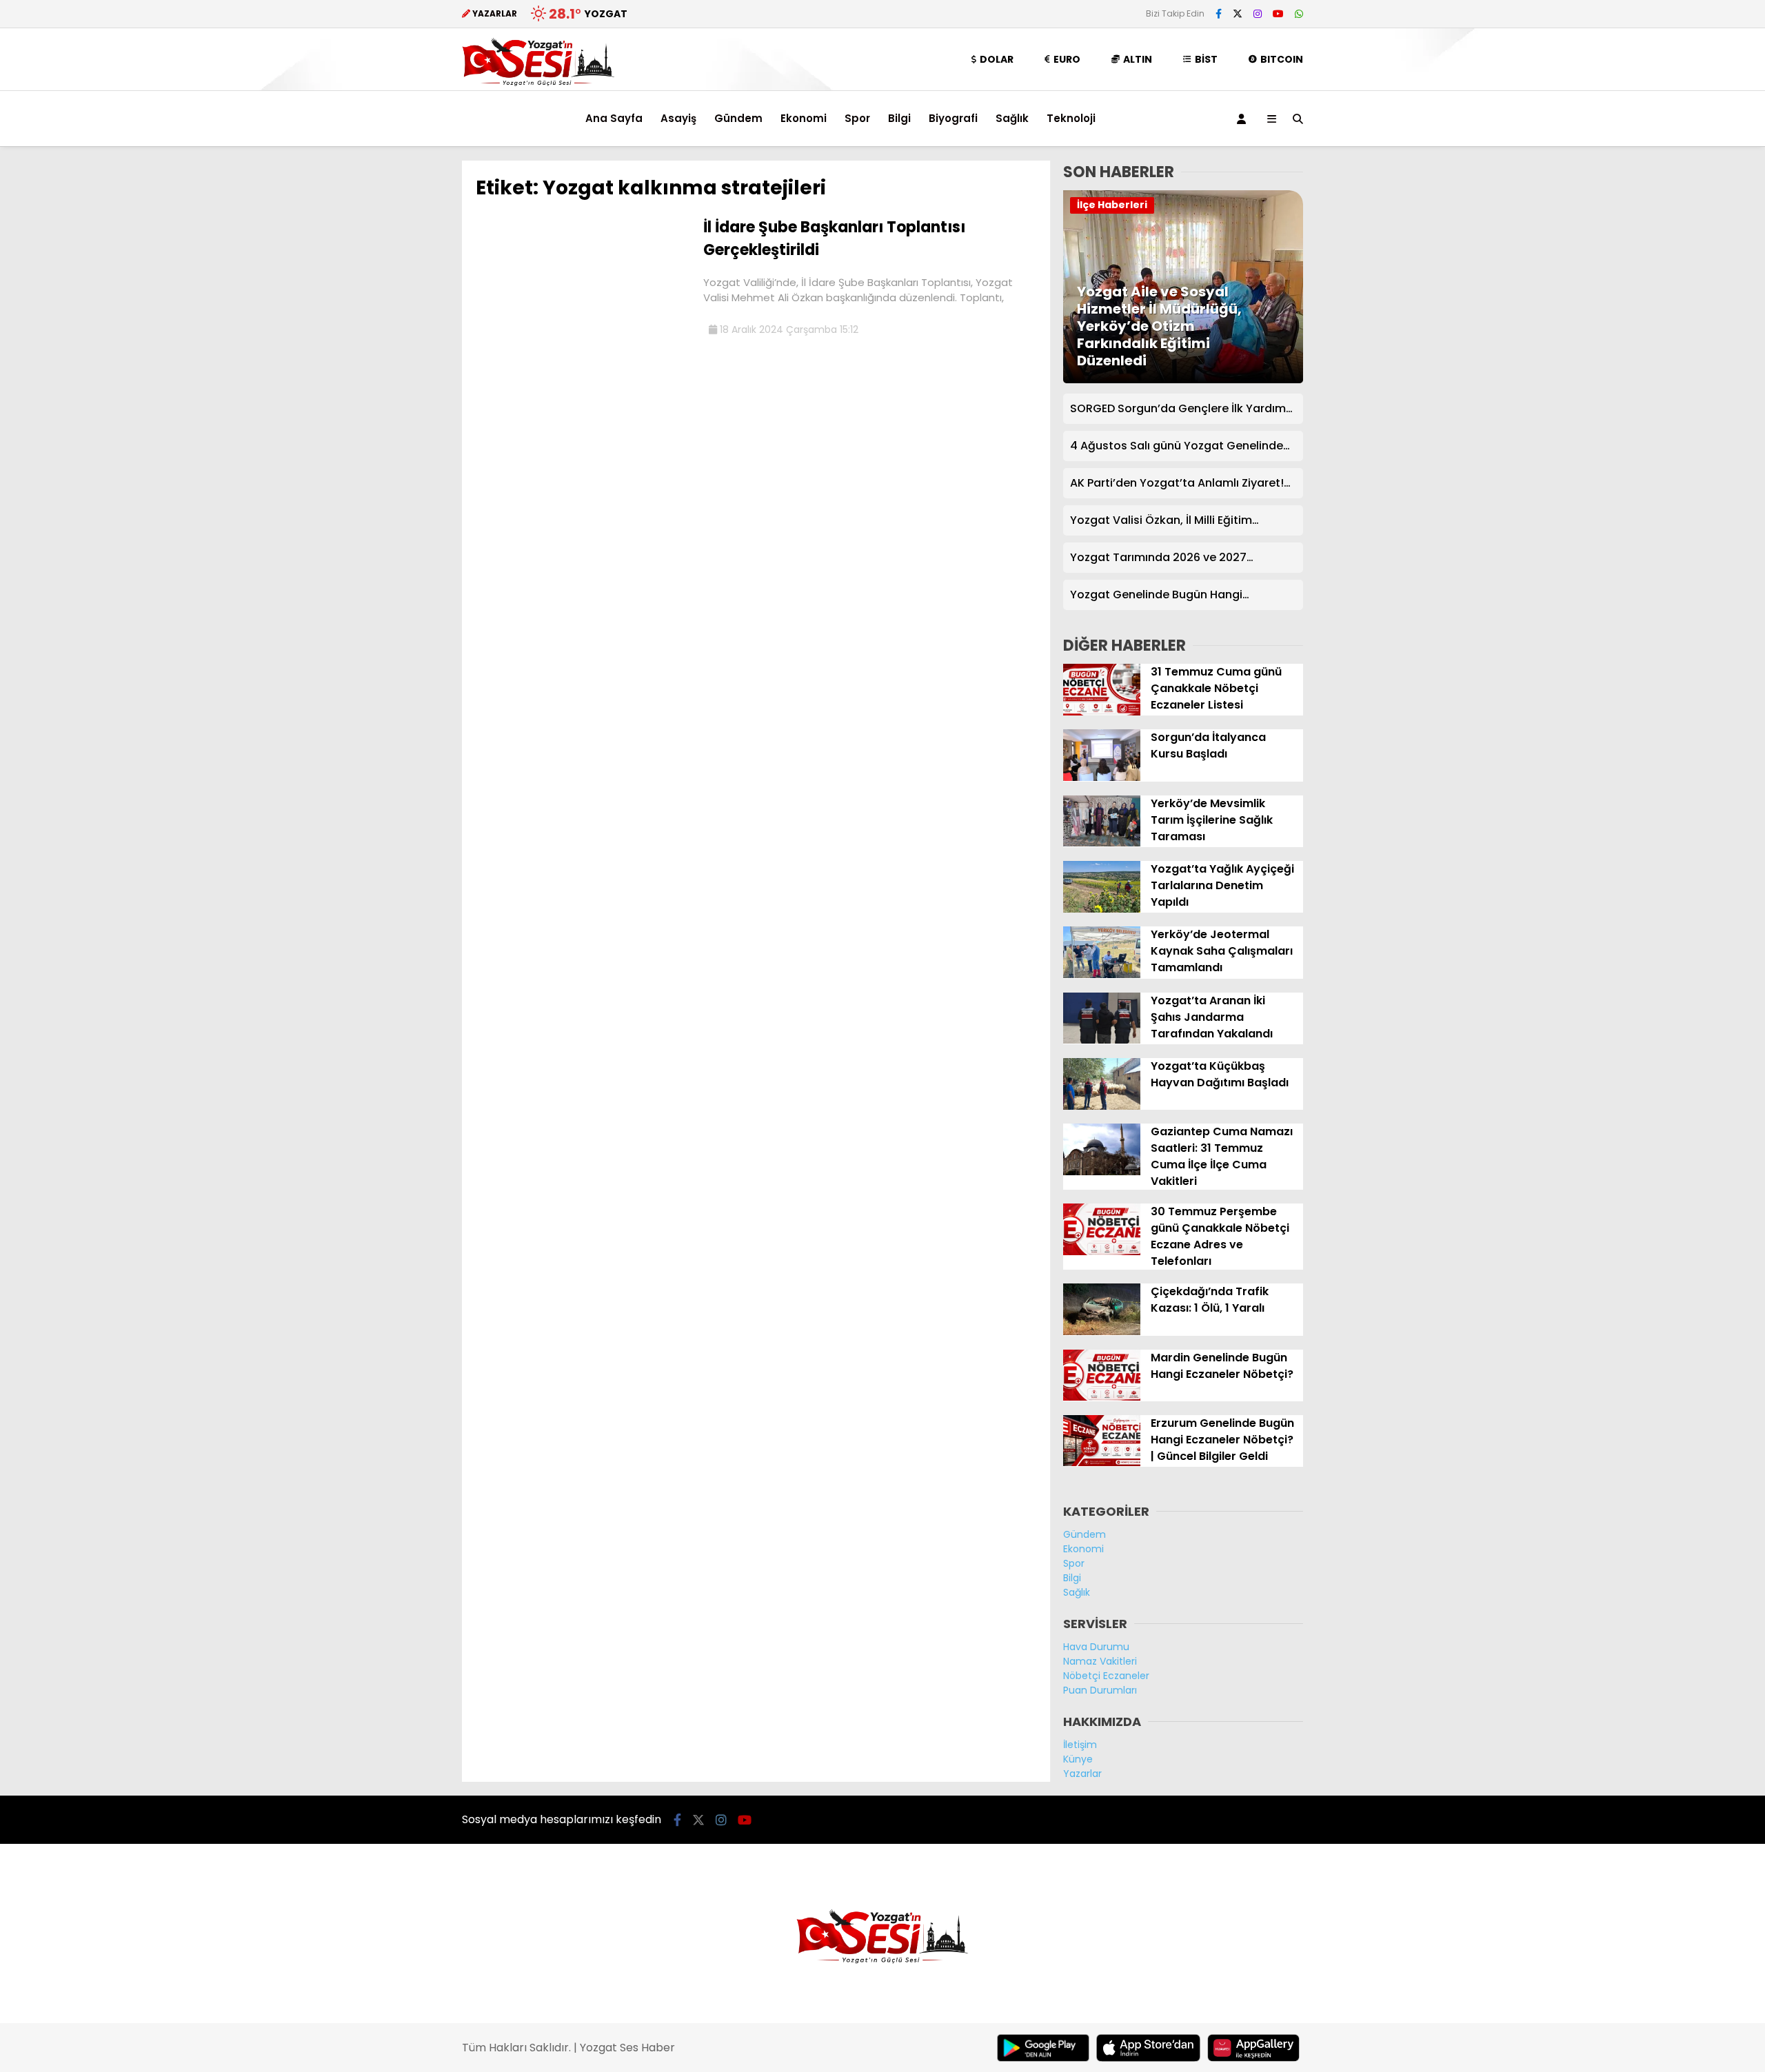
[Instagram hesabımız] (1258, 14)
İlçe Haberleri (1112, 205)
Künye (1078, 1759)
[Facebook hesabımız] (1219, 14)
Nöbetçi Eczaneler (1106, 1676)
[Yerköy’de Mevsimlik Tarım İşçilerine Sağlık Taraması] (1102, 843)
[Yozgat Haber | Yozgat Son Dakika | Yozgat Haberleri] (538, 83)
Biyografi (953, 118)
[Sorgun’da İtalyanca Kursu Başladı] (1102, 778)
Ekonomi (804, 118)
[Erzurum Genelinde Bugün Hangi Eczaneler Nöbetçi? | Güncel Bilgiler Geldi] (1102, 1463)
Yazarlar (1082, 1774)
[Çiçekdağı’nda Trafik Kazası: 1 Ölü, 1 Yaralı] (1102, 1332)
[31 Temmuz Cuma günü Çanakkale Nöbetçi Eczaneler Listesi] (1102, 712)
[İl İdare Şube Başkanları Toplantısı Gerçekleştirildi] (584, 323)
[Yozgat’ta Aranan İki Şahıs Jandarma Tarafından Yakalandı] (1102, 1040)
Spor (857, 118)
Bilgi (899, 118)
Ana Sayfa (614, 118)
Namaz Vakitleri (1100, 1661)
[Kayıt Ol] (1244, 119)
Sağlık (1012, 118)
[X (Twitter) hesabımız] (1238, 14)
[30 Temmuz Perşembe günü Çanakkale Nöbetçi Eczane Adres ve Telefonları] (1102, 1252)
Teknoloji (1071, 118)
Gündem (738, 118)
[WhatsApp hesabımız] (1299, 14)
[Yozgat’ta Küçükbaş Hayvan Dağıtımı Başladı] (1102, 1106)
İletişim (1080, 1745)
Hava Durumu (1096, 1647)
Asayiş (678, 118)
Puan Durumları (1100, 1690)
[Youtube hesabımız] (1278, 14)
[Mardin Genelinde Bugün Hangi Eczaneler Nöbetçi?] (1102, 1397)
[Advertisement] (393, 367)
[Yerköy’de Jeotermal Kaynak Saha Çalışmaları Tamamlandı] (1102, 975)
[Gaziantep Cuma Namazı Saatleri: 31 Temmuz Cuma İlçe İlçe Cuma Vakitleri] (1102, 1172)
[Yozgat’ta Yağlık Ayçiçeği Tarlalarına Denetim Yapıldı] (1102, 909)
